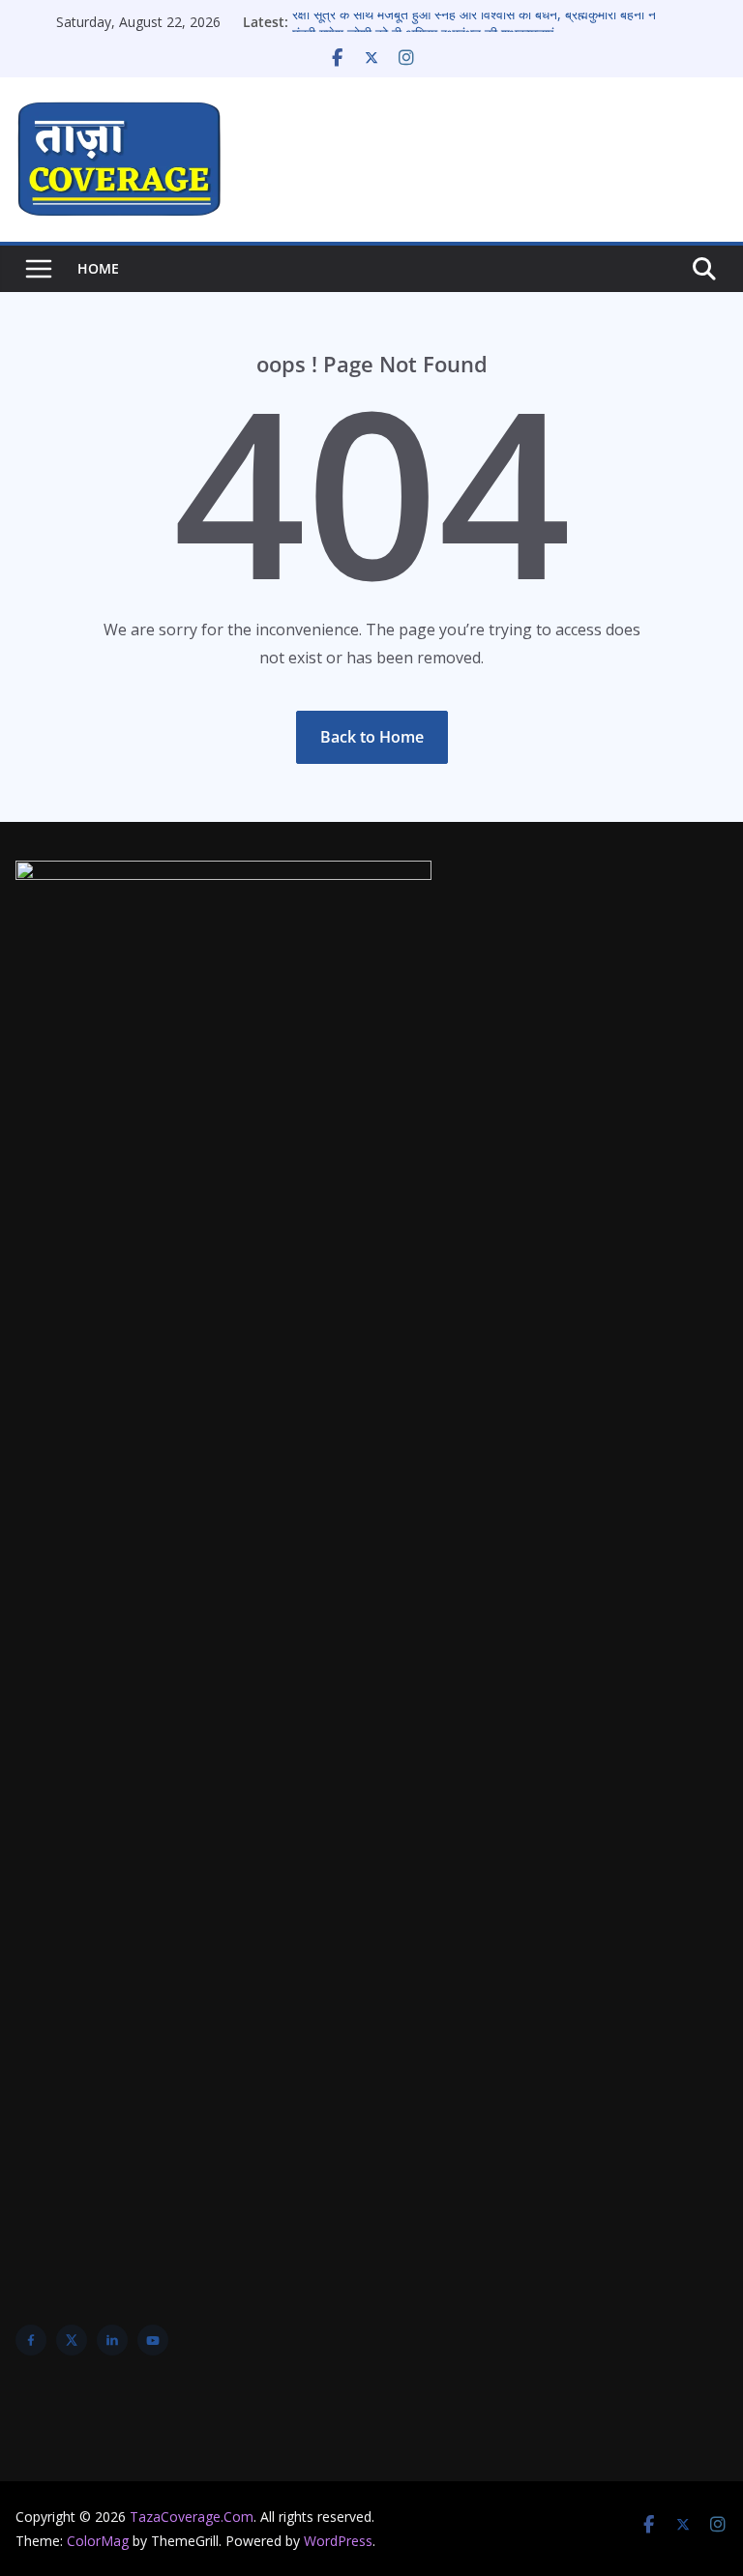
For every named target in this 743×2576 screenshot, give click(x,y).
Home (98, 268)
